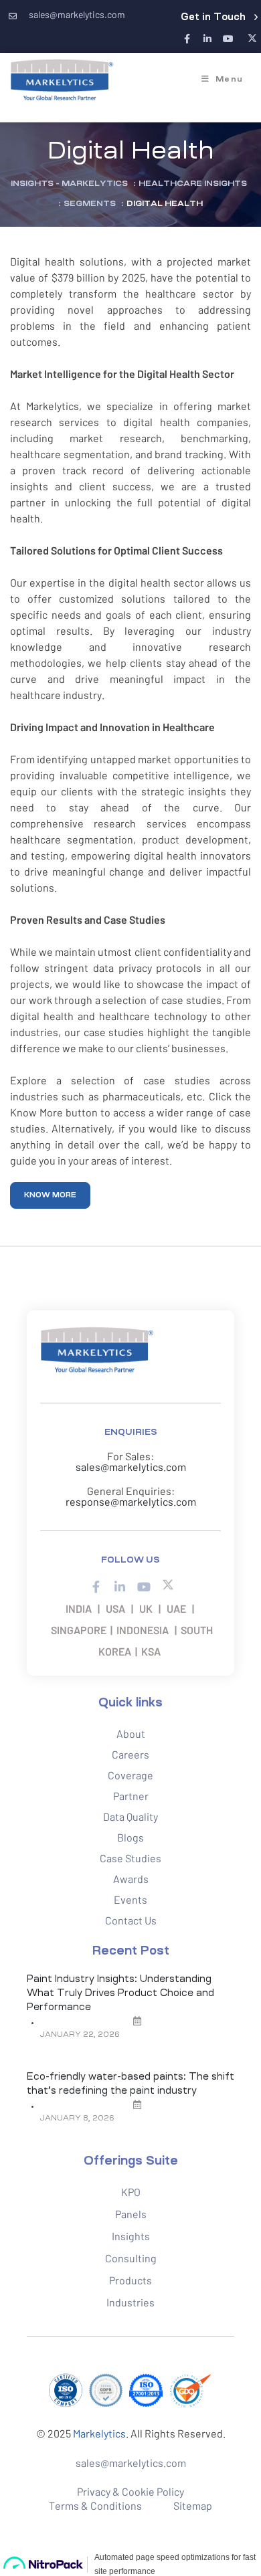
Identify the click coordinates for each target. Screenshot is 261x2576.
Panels (131, 2214)
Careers (130, 1754)
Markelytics (99, 2433)
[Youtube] (228, 39)
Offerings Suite (131, 2161)
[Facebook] (187, 39)
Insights (131, 2236)
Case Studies (130, 1858)
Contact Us (131, 1920)
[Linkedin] (208, 39)
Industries (130, 2302)
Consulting (131, 2258)
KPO (131, 2192)
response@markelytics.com (131, 1501)
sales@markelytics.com (131, 1467)
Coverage (130, 1775)
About (131, 1733)
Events (130, 1899)
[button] (219, 17)
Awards (131, 1879)
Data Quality (130, 1816)
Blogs (130, 1837)
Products (130, 2280)
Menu (229, 79)
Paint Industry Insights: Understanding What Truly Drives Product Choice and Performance (120, 1993)
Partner (131, 1796)
